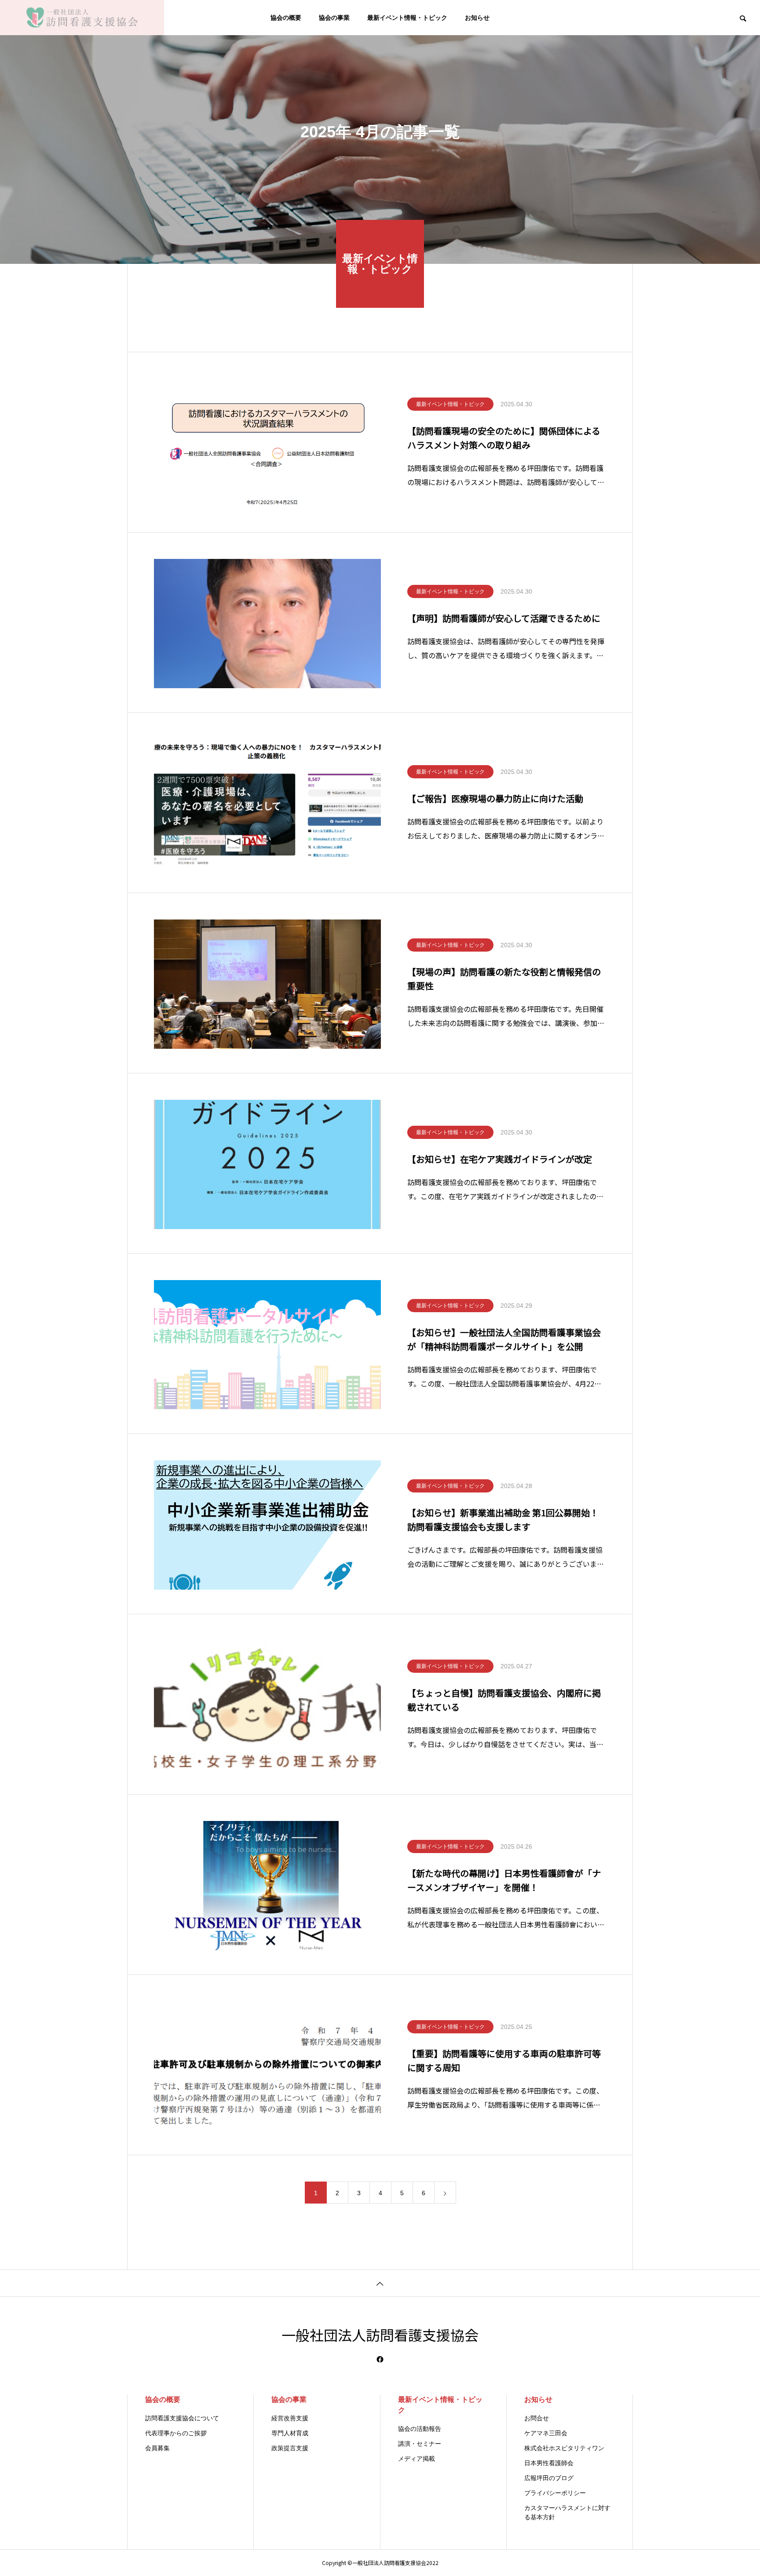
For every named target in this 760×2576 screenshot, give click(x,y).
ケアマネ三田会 (546, 2433)
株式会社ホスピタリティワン (564, 2448)
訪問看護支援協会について (182, 2418)
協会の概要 (286, 18)
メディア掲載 (417, 2459)
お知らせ (477, 18)
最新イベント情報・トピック (407, 18)
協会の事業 (334, 18)
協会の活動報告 (420, 2429)
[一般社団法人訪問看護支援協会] (82, 18)
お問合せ (537, 2418)
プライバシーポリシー (555, 2493)
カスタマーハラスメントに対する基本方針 (567, 2512)
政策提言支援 (290, 2448)
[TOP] (380, 2283)
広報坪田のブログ (549, 2478)
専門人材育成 (290, 2433)
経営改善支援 (290, 2418)
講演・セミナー (420, 2444)
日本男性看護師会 (549, 2463)
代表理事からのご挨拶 (176, 2433)
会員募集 (157, 2448)
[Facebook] (380, 2359)
